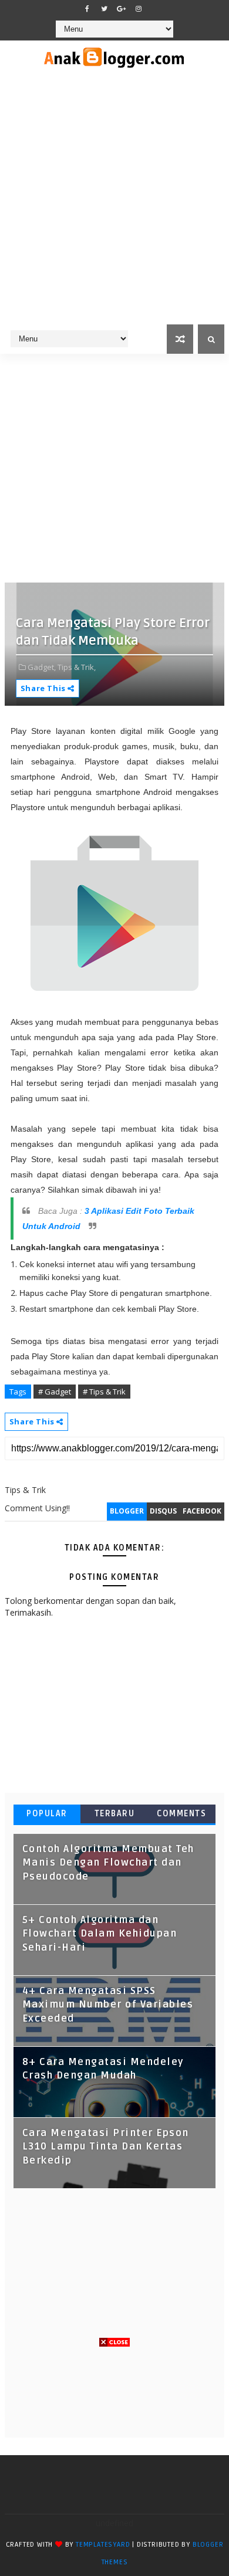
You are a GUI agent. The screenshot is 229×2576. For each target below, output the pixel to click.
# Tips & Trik (104, 1392)
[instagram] (139, 9)
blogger (127, 1511)
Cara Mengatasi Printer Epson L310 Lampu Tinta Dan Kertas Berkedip (106, 2147)
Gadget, (42, 667)
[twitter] (105, 9)
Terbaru (115, 1814)
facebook (202, 1511)
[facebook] (87, 9)
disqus (163, 1511)
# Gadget (55, 1392)
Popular (47, 1814)
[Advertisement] (114, 204)
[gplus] (122, 9)
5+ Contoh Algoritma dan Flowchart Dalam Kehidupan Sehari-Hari (100, 1934)
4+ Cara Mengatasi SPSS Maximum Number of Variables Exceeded (108, 2005)
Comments (181, 1814)
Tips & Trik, (77, 667)
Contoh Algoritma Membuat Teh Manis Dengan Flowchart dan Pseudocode (108, 1863)
